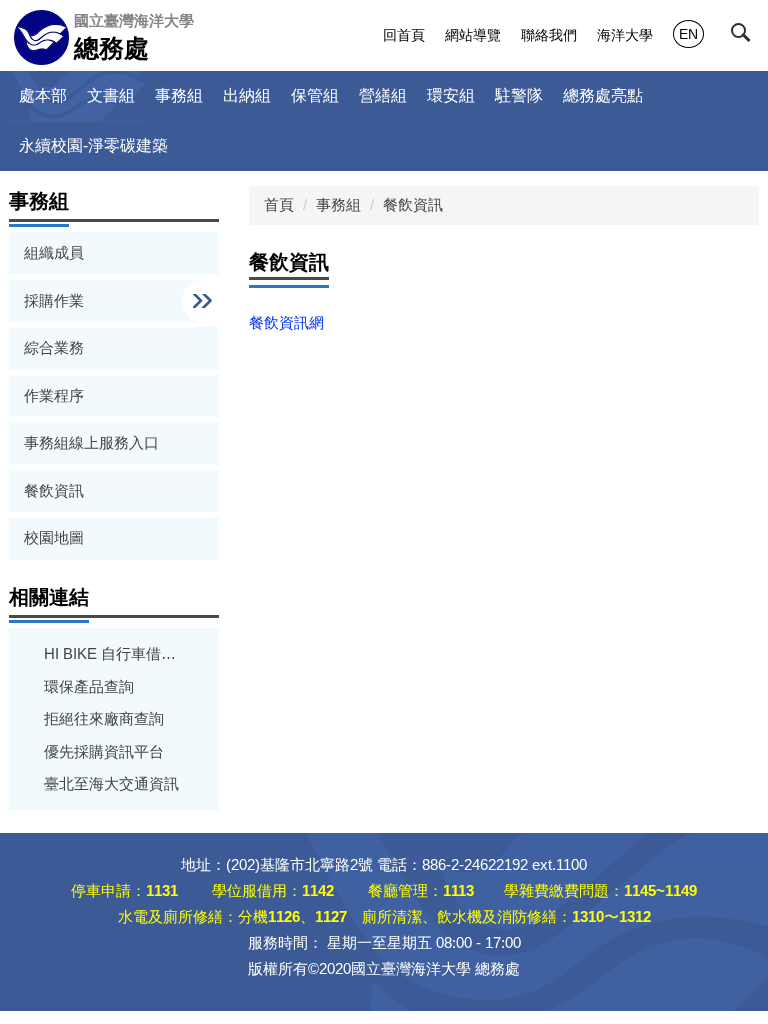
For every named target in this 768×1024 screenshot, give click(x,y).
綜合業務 (54, 347)
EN (688, 34)
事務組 (338, 204)
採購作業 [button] (56, 300)
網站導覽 (473, 35)
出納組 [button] (247, 95)
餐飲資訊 (54, 490)
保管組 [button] (315, 95)
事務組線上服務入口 (91, 442)
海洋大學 (625, 35)
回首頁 (404, 35)
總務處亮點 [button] (603, 95)
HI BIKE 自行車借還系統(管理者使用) (114, 653)
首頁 (279, 204)
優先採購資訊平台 (104, 751)
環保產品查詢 (89, 686)
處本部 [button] (43, 95)
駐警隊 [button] (519, 95)
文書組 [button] (111, 95)
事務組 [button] (179, 95)
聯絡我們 (549, 35)
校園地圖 (54, 537)
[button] (745, 37)
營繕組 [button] (383, 95)
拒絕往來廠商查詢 (104, 718)
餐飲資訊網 (286, 322)
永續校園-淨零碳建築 (93, 145)
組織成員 (54, 252)
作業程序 (54, 395)
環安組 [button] (451, 95)
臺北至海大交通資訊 (111, 783)
